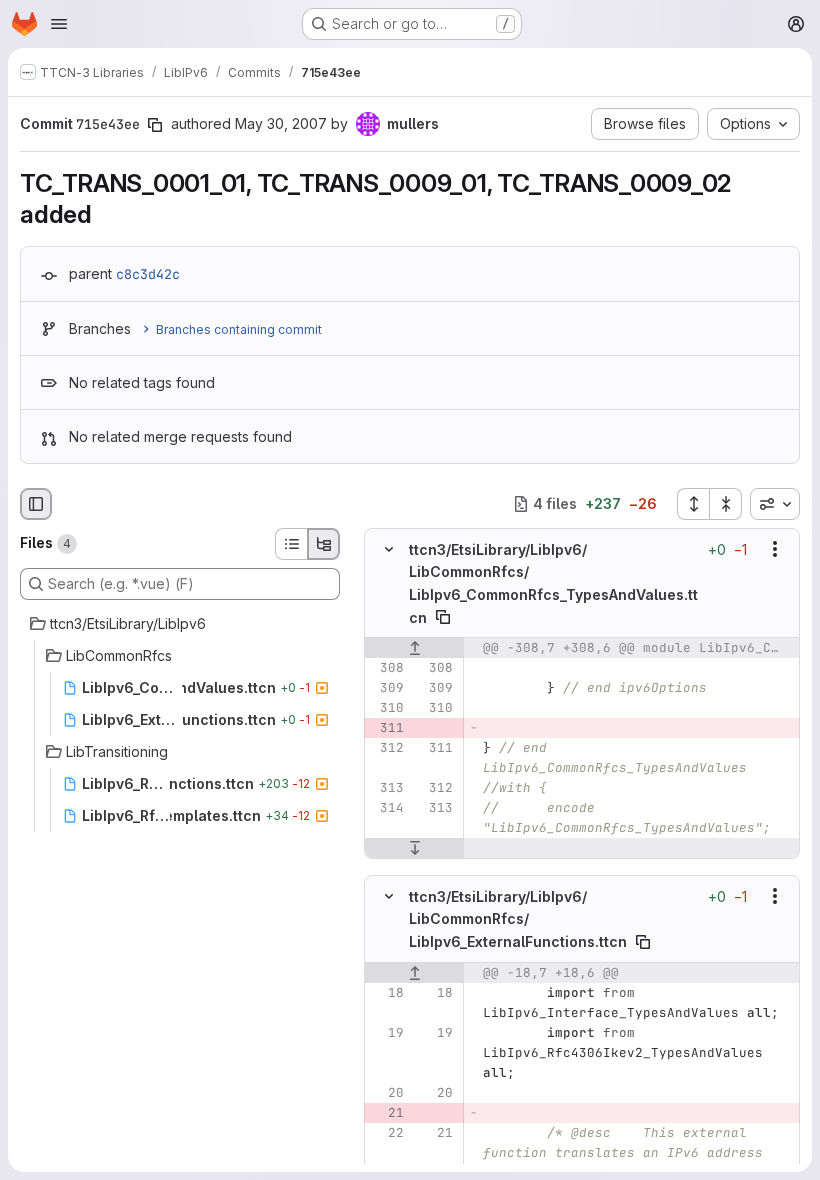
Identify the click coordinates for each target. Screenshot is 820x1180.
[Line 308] (387, 668)
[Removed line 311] (387, 728)
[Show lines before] (414, 648)
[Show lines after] (414, 848)
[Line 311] (436, 748)
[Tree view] (324, 544)
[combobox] (775, 504)
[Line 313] (387, 788)
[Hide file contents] (389, 549)
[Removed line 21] (387, 1112)
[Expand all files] (693, 504)
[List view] (291, 544)
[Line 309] (387, 688)
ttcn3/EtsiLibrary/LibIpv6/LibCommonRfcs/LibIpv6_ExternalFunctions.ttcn (518, 919)
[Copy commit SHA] (155, 125)
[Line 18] (387, 992)
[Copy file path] (443, 617)
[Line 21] (436, 1132)
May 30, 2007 (281, 123)
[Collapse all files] (726, 504)
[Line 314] (387, 808)
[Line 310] (387, 708)
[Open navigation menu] (59, 24)
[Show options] (775, 549)
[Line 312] (387, 748)
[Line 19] (387, 1032)
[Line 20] (387, 1092)
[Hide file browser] (36, 504)
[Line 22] (387, 1132)
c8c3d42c (148, 274)
